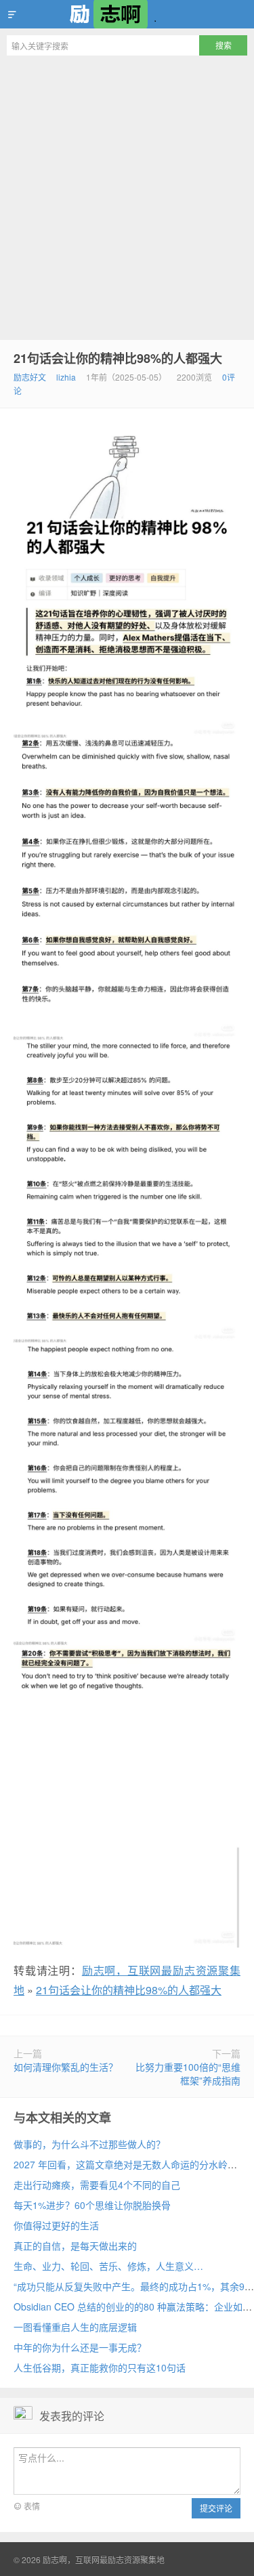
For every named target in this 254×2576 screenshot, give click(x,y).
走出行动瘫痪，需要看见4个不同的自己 (97, 2185)
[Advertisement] (127, 196)
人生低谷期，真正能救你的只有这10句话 (100, 2367)
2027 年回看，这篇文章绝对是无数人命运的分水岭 (121, 2164)
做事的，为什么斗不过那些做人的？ (89, 2144)
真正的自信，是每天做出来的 (75, 2246)
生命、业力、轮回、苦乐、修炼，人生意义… (108, 2266)
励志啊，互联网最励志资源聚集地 (127, 14)
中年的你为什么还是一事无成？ (80, 2347)
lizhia (66, 377)
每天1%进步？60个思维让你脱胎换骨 (92, 2205)
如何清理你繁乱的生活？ (66, 2067)
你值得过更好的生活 (56, 2225)
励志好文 (30, 377)
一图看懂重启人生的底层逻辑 (75, 2327)
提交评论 (216, 2508)
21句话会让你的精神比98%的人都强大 (118, 358)
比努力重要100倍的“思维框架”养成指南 (188, 2074)
